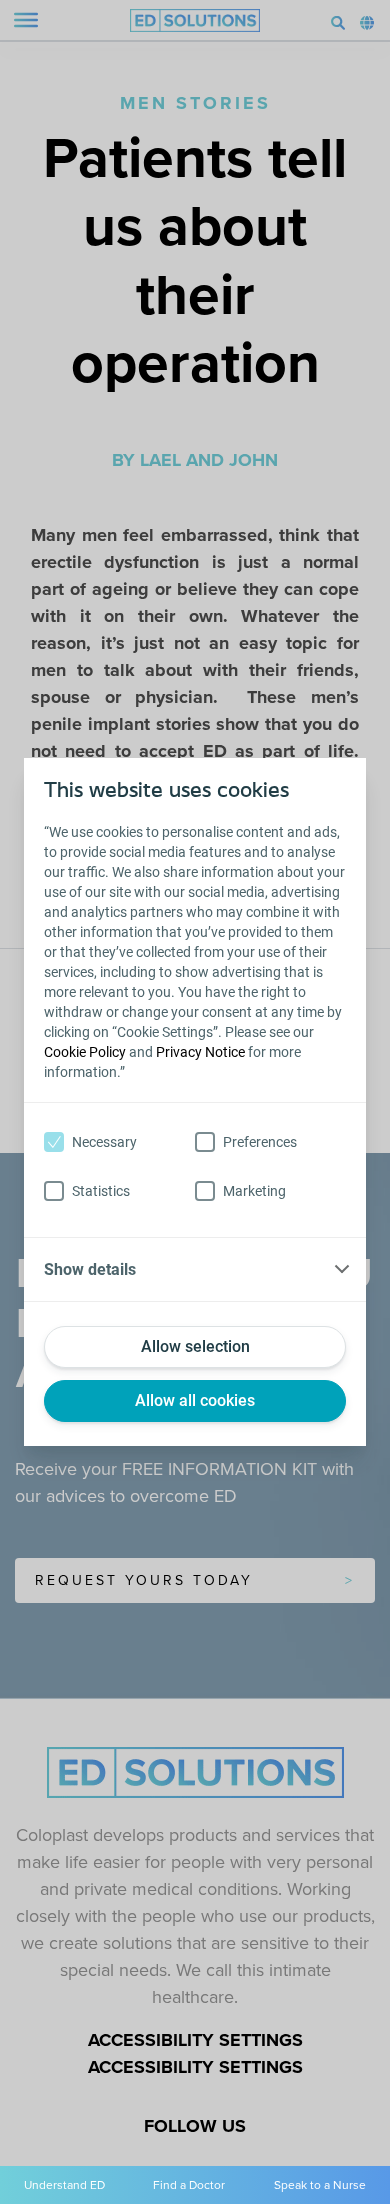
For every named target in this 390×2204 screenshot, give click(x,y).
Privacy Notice (200, 1052)
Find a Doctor (189, 2185)
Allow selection (195, 1346)
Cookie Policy (85, 1052)
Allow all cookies (195, 1400)
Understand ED (64, 2185)
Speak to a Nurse (320, 2185)
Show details (90, 1269)
